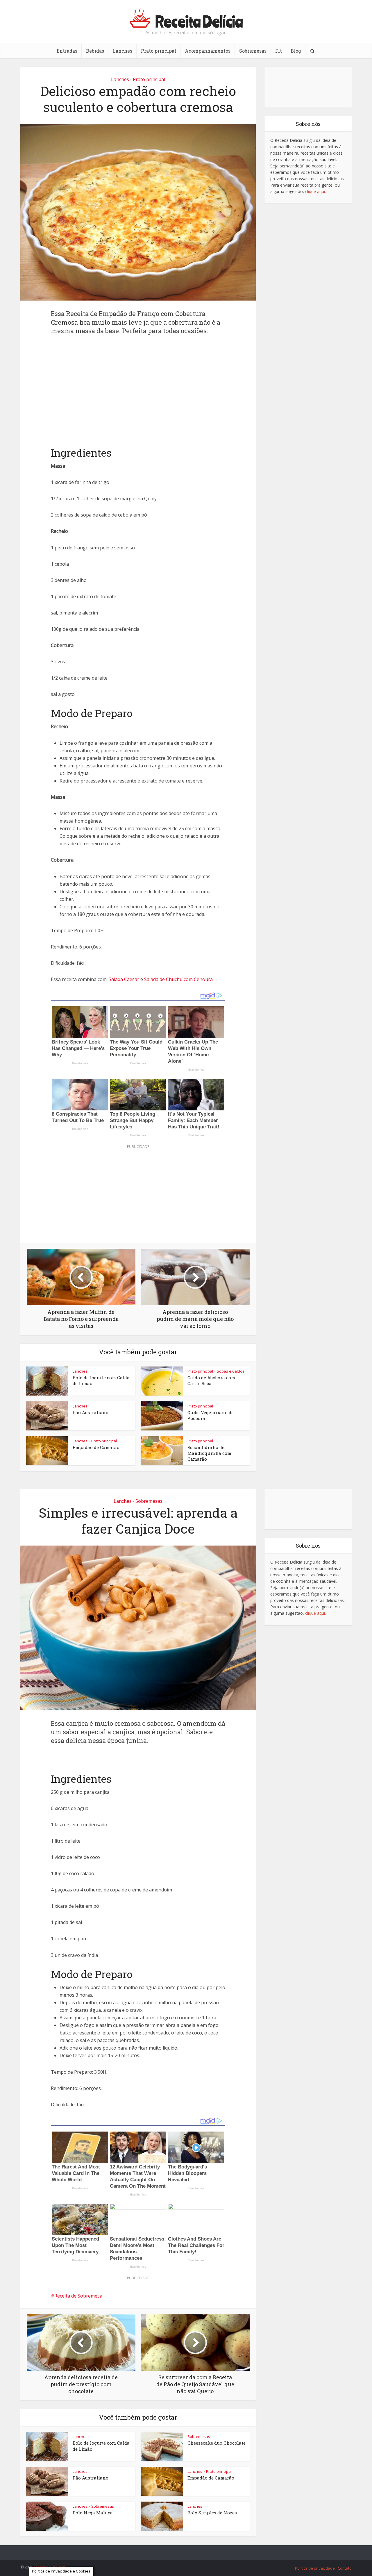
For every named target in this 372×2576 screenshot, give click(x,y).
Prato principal (159, 51)
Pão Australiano (91, 1412)
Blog (296, 51)
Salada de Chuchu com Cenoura (178, 979)
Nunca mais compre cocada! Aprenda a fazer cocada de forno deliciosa (180, 2550)
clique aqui (315, 191)
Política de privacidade (315, 2568)
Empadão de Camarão (96, 1447)
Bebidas (95, 51)
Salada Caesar (124, 979)
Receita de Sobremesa (78, 2296)
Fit (279, 51)
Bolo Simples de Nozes (212, 2513)
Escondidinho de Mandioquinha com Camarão (209, 1453)
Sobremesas (253, 51)
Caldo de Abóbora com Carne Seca (211, 1380)
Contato (345, 2568)
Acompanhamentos (208, 51)
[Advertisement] (138, 387)
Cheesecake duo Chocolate (217, 2443)
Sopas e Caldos (231, 1371)
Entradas (67, 51)
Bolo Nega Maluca (93, 2513)
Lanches (122, 51)
